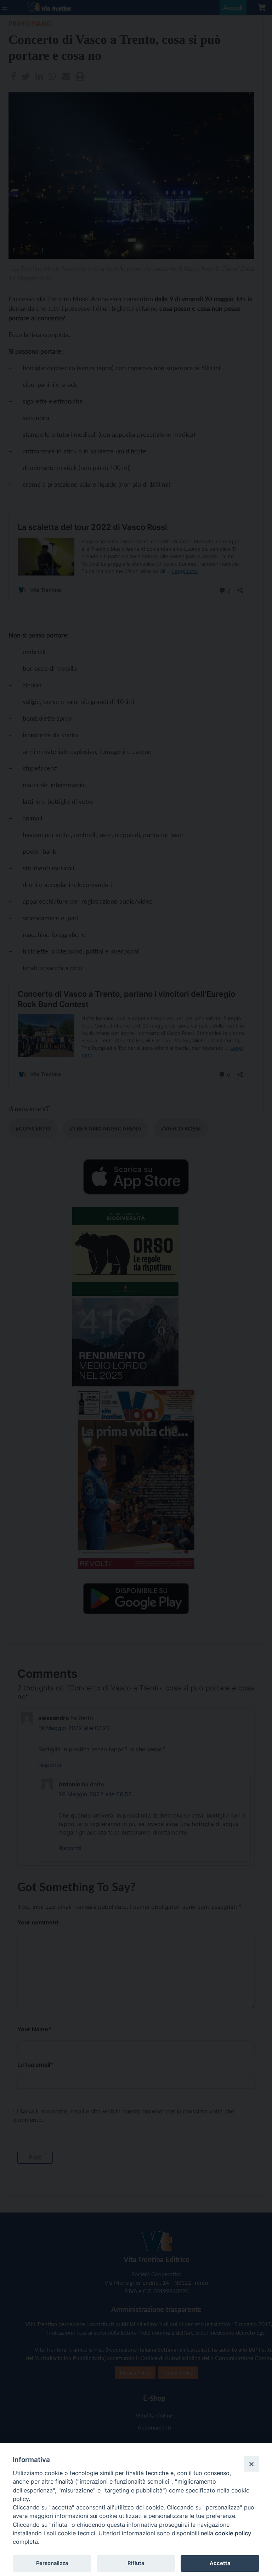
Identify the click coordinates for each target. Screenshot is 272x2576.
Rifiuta (136, 2563)
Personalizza (52, 2563)
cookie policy (233, 2533)
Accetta (220, 2563)
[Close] (251, 2464)
